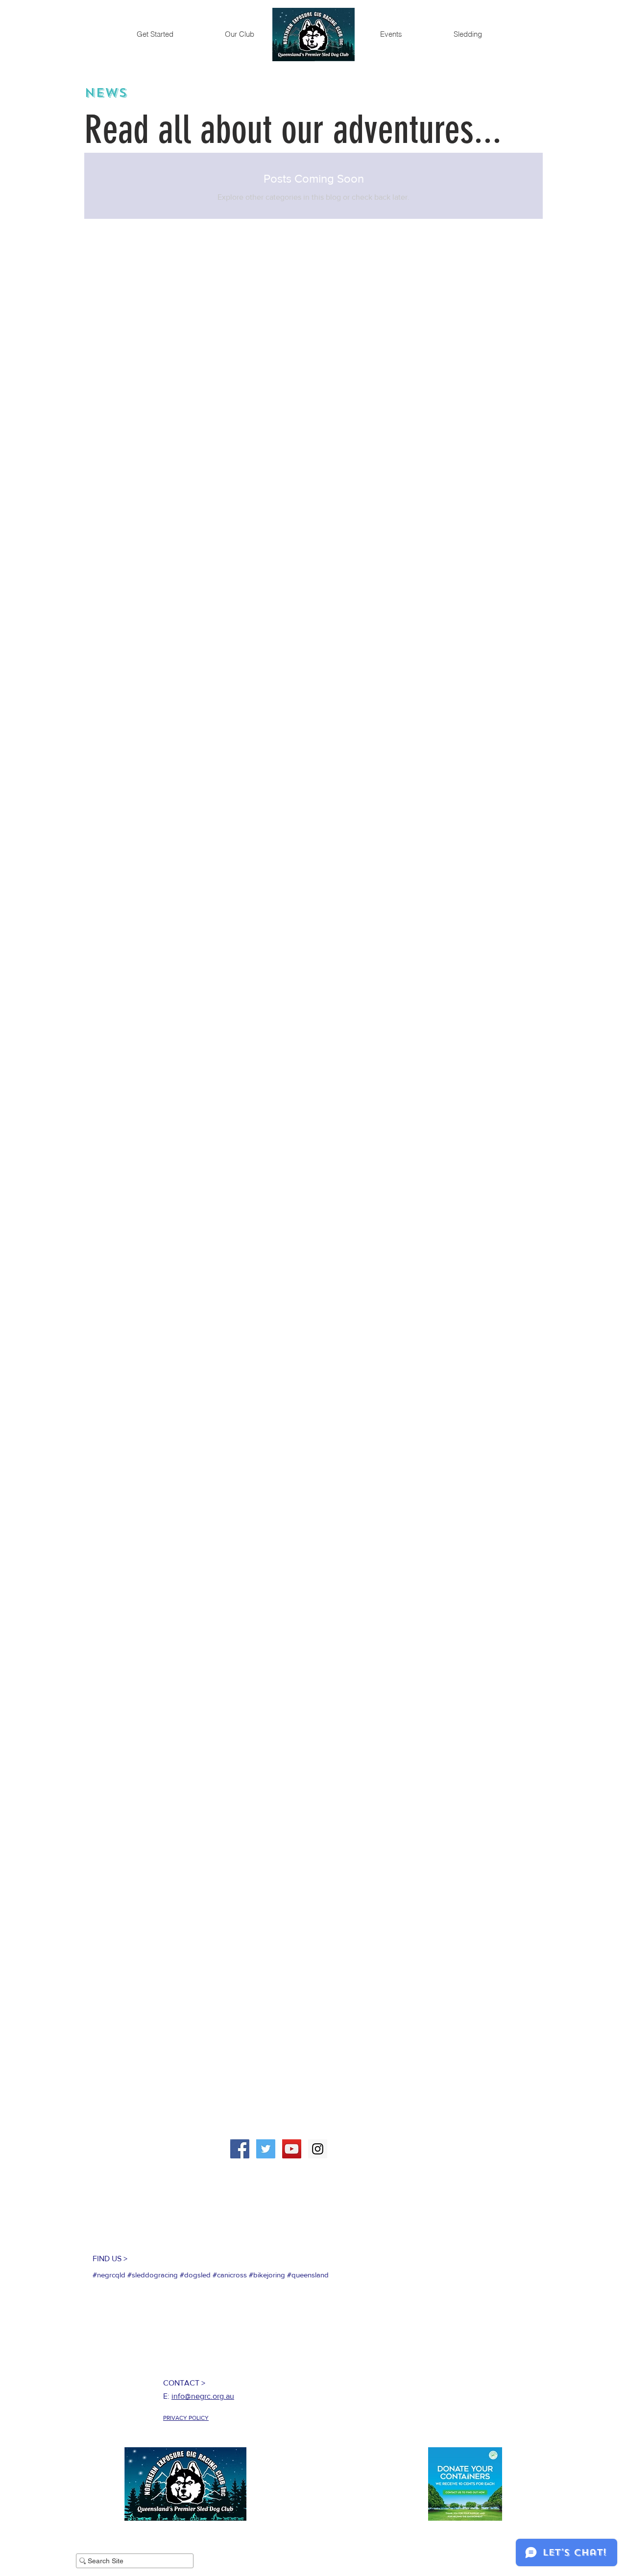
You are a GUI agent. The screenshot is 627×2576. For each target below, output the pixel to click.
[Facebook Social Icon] (240, 2149)
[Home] (313, 35)
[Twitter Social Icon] (266, 2149)
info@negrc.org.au (203, 2396)
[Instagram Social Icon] (318, 2149)
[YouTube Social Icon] (292, 2149)
